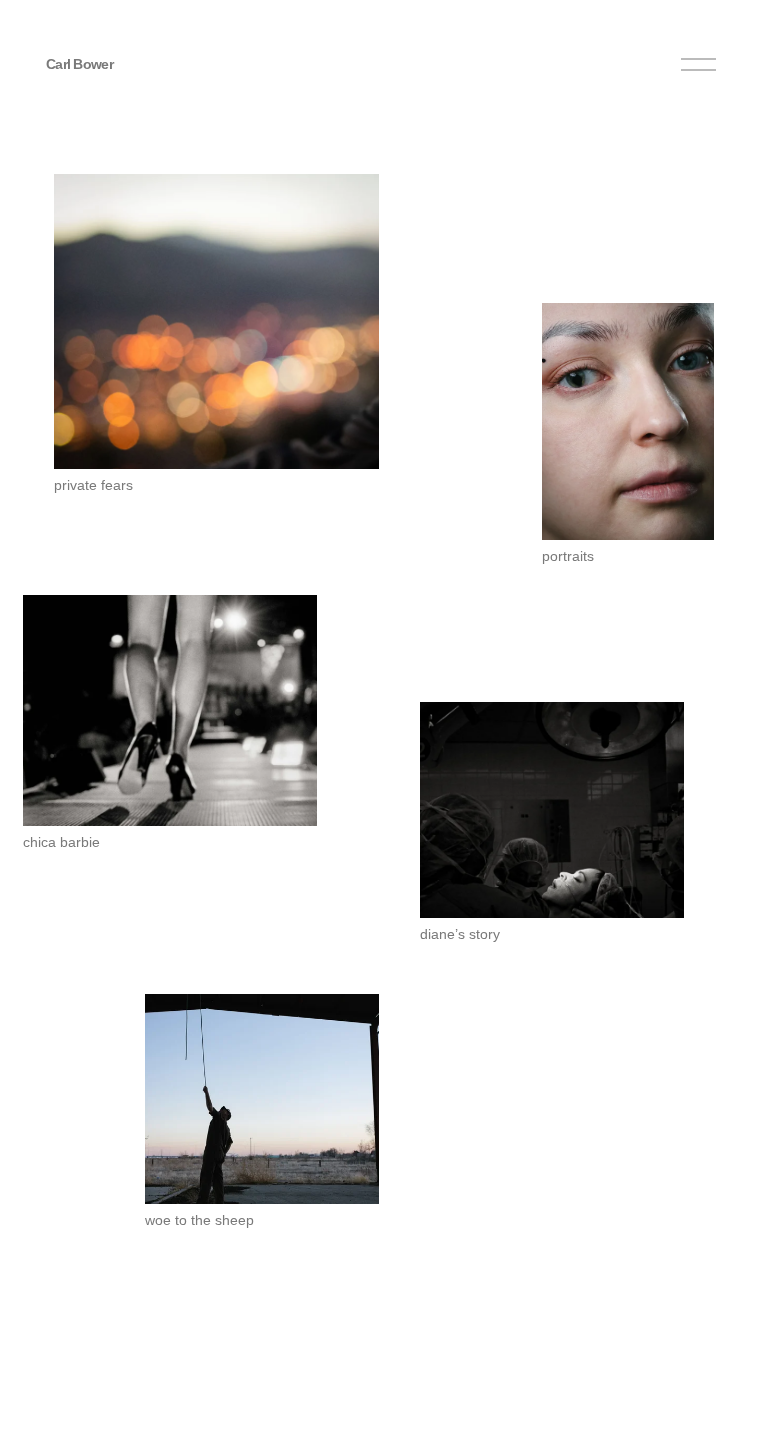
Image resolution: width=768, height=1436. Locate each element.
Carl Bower (79, 64)
